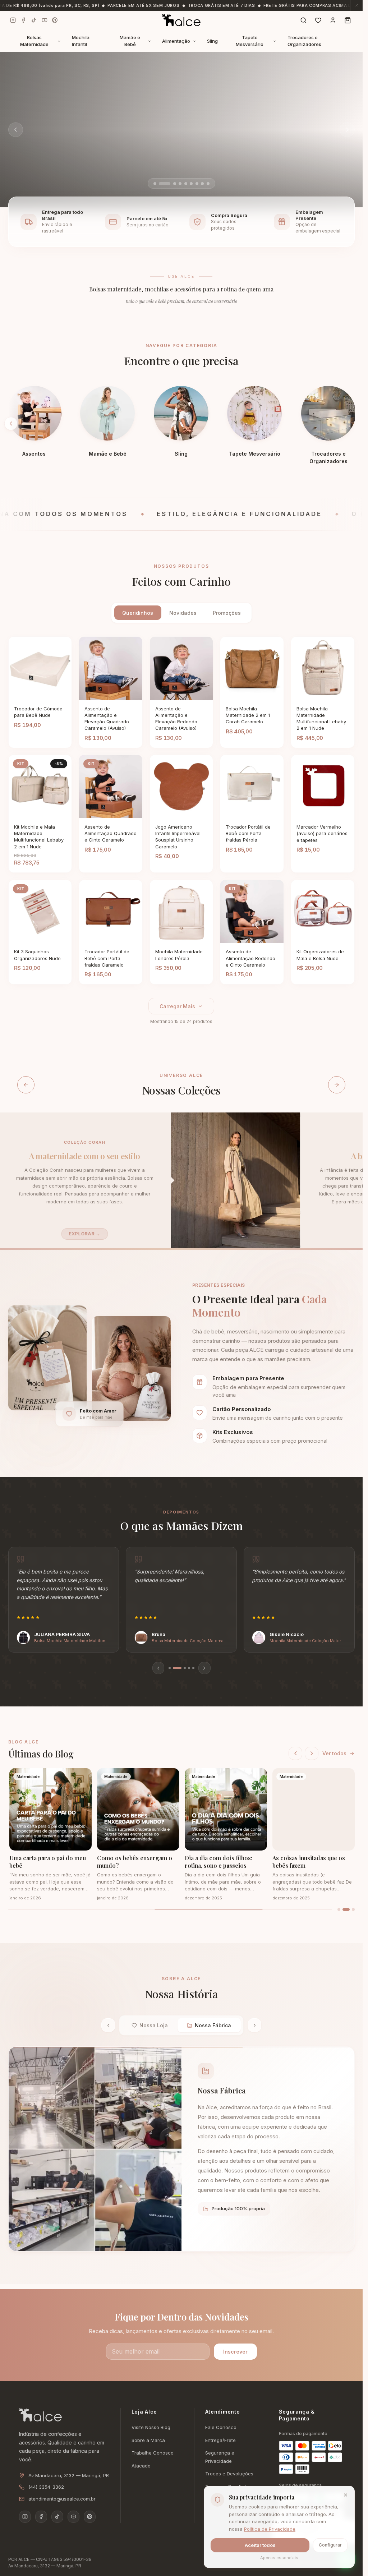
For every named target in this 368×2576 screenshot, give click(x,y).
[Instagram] (13, 20)
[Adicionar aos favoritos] (62, 694)
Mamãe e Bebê (130, 41)
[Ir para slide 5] (186, 184)
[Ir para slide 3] (166, 184)
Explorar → (82, 1234)
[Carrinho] (348, 20)
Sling (212, 41)
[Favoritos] (318, 20)
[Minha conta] (333, 20)
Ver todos (334, 1753)
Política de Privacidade (270, 2529)
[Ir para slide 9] (208, 184)
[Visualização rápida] (49, 694)
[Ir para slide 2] (160, 184)
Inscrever (235, 2352)
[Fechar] (345, 2495)
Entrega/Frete (220, 2440)
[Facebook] (24, 20)
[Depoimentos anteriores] (158, 1668)
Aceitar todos (260, 2545)
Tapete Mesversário (250, 41)
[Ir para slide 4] (176, 184)
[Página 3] (178, 1668)
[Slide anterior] (16, 130)
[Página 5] (193, 1668)
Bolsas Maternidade (34, 41)
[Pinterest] (55, 20)
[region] (181, 1610)
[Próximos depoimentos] (204, 1668)
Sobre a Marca (148, 2440)
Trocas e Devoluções (229, 2474)
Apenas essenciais (279, 2558)
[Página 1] (170, 1668)
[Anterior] (295, 1754)
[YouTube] (44, 20)
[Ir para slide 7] (197, 184)
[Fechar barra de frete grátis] (356, 5)
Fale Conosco (221, 2427)
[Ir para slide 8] (202, 184)
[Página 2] (174, 1668)
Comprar (30, 693)
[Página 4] (186, 1668)
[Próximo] (312, 1754)
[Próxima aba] (254, 2025)
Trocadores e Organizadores (304, 41)
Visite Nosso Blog (151, 2427)
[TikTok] (34, 20)
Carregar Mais (177, 1006)
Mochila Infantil (81, 41)
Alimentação (176, 41)
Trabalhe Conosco (153, 2453)
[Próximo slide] (347, 130)
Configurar (330, 2545)
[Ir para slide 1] (155, 184)
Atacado (141, 2466)
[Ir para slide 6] (191, 184)
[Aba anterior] (108, 2025)
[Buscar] (303, 20)
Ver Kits (49, 176)
